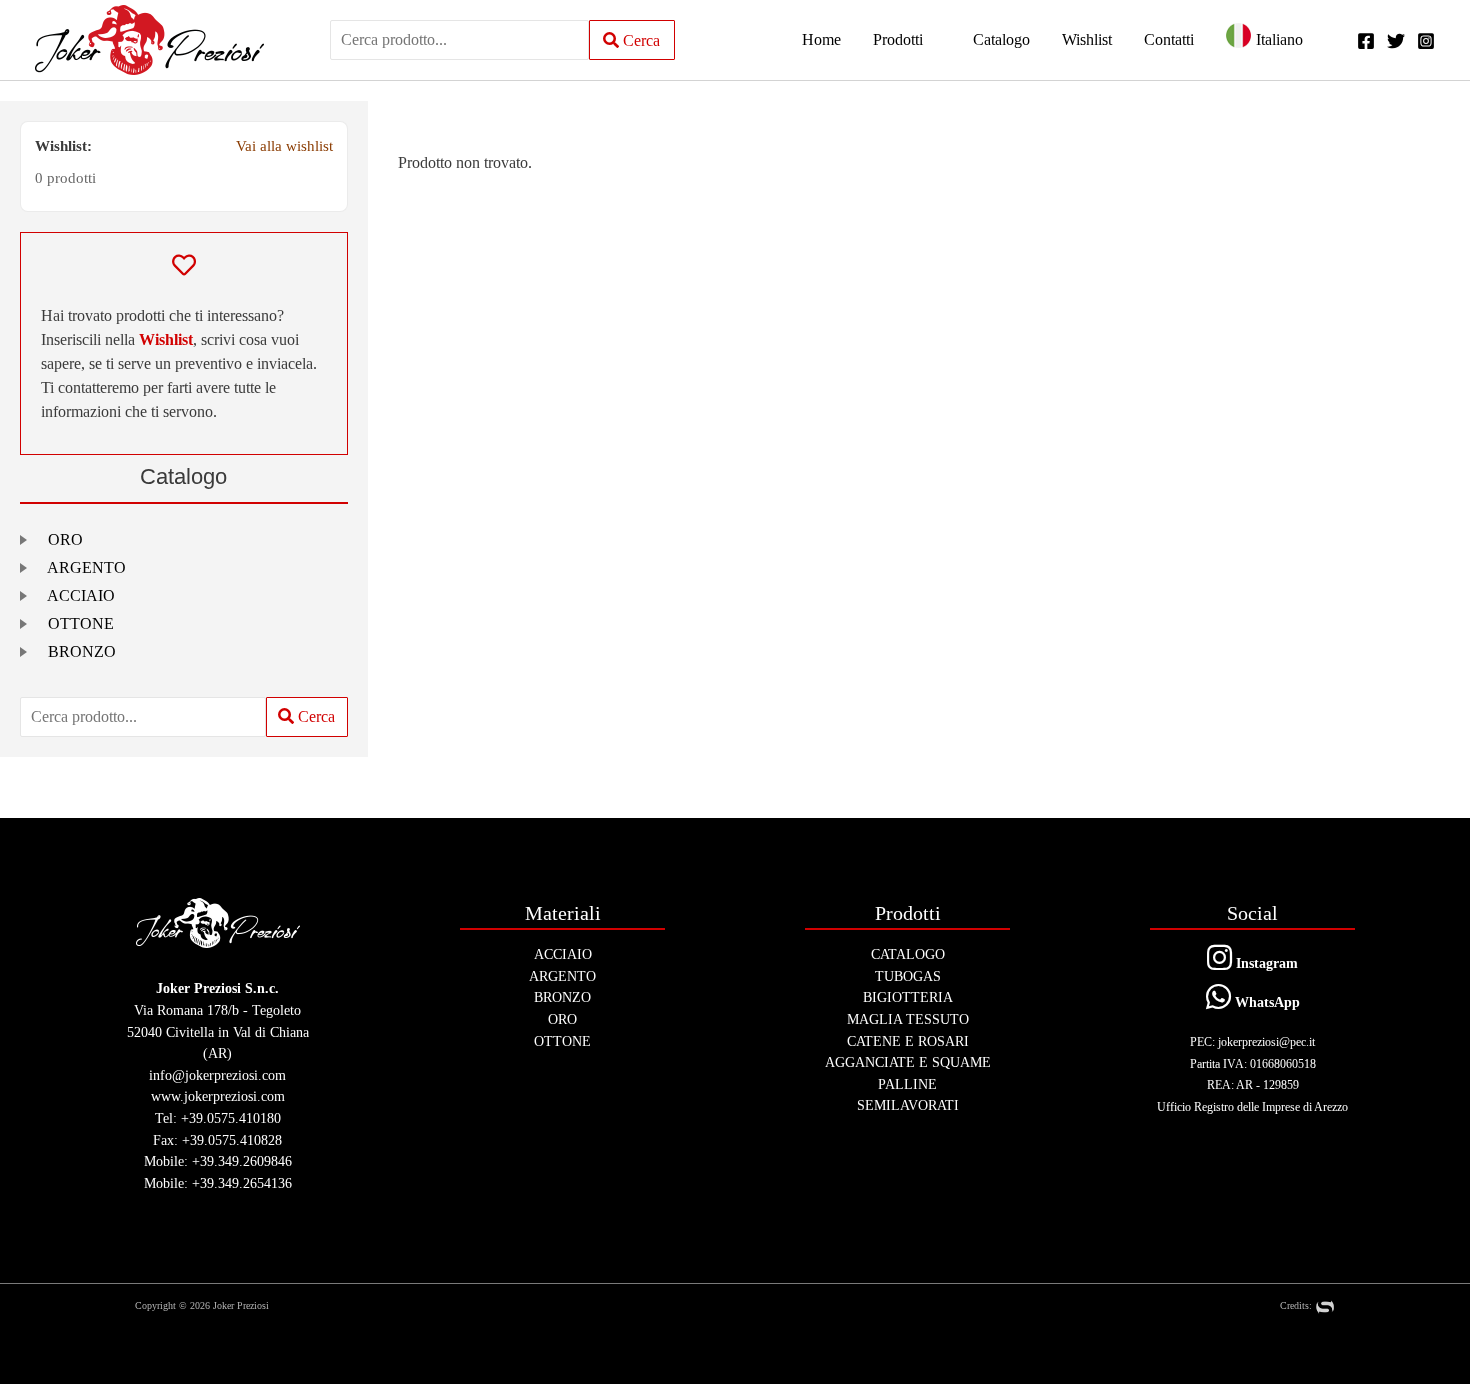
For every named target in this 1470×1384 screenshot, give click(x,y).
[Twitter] (1396, 41)
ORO (65, 539)
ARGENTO (86, 567)
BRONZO (82, 651)
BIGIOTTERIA (908, 997)
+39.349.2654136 (242, 1183)
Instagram (1265, 963)
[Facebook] (1366, 41)
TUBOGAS (908, 976)
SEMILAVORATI (908, 1105)
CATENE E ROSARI (908, 1041)
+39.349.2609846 (242, 1161)
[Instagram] (1426, 41)
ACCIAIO (81, 595)
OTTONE (81, 623)
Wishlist (166, 339)
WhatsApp (1265, 1002)
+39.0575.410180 (231, 1118)
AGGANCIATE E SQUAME (908, 1062)
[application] (932, 40)
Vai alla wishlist (284, 145)
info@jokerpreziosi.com (217, 1075)
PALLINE (907, 1084)
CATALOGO (908, 954)
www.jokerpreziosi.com (218, 1096)
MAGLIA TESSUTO (908, 1019)
